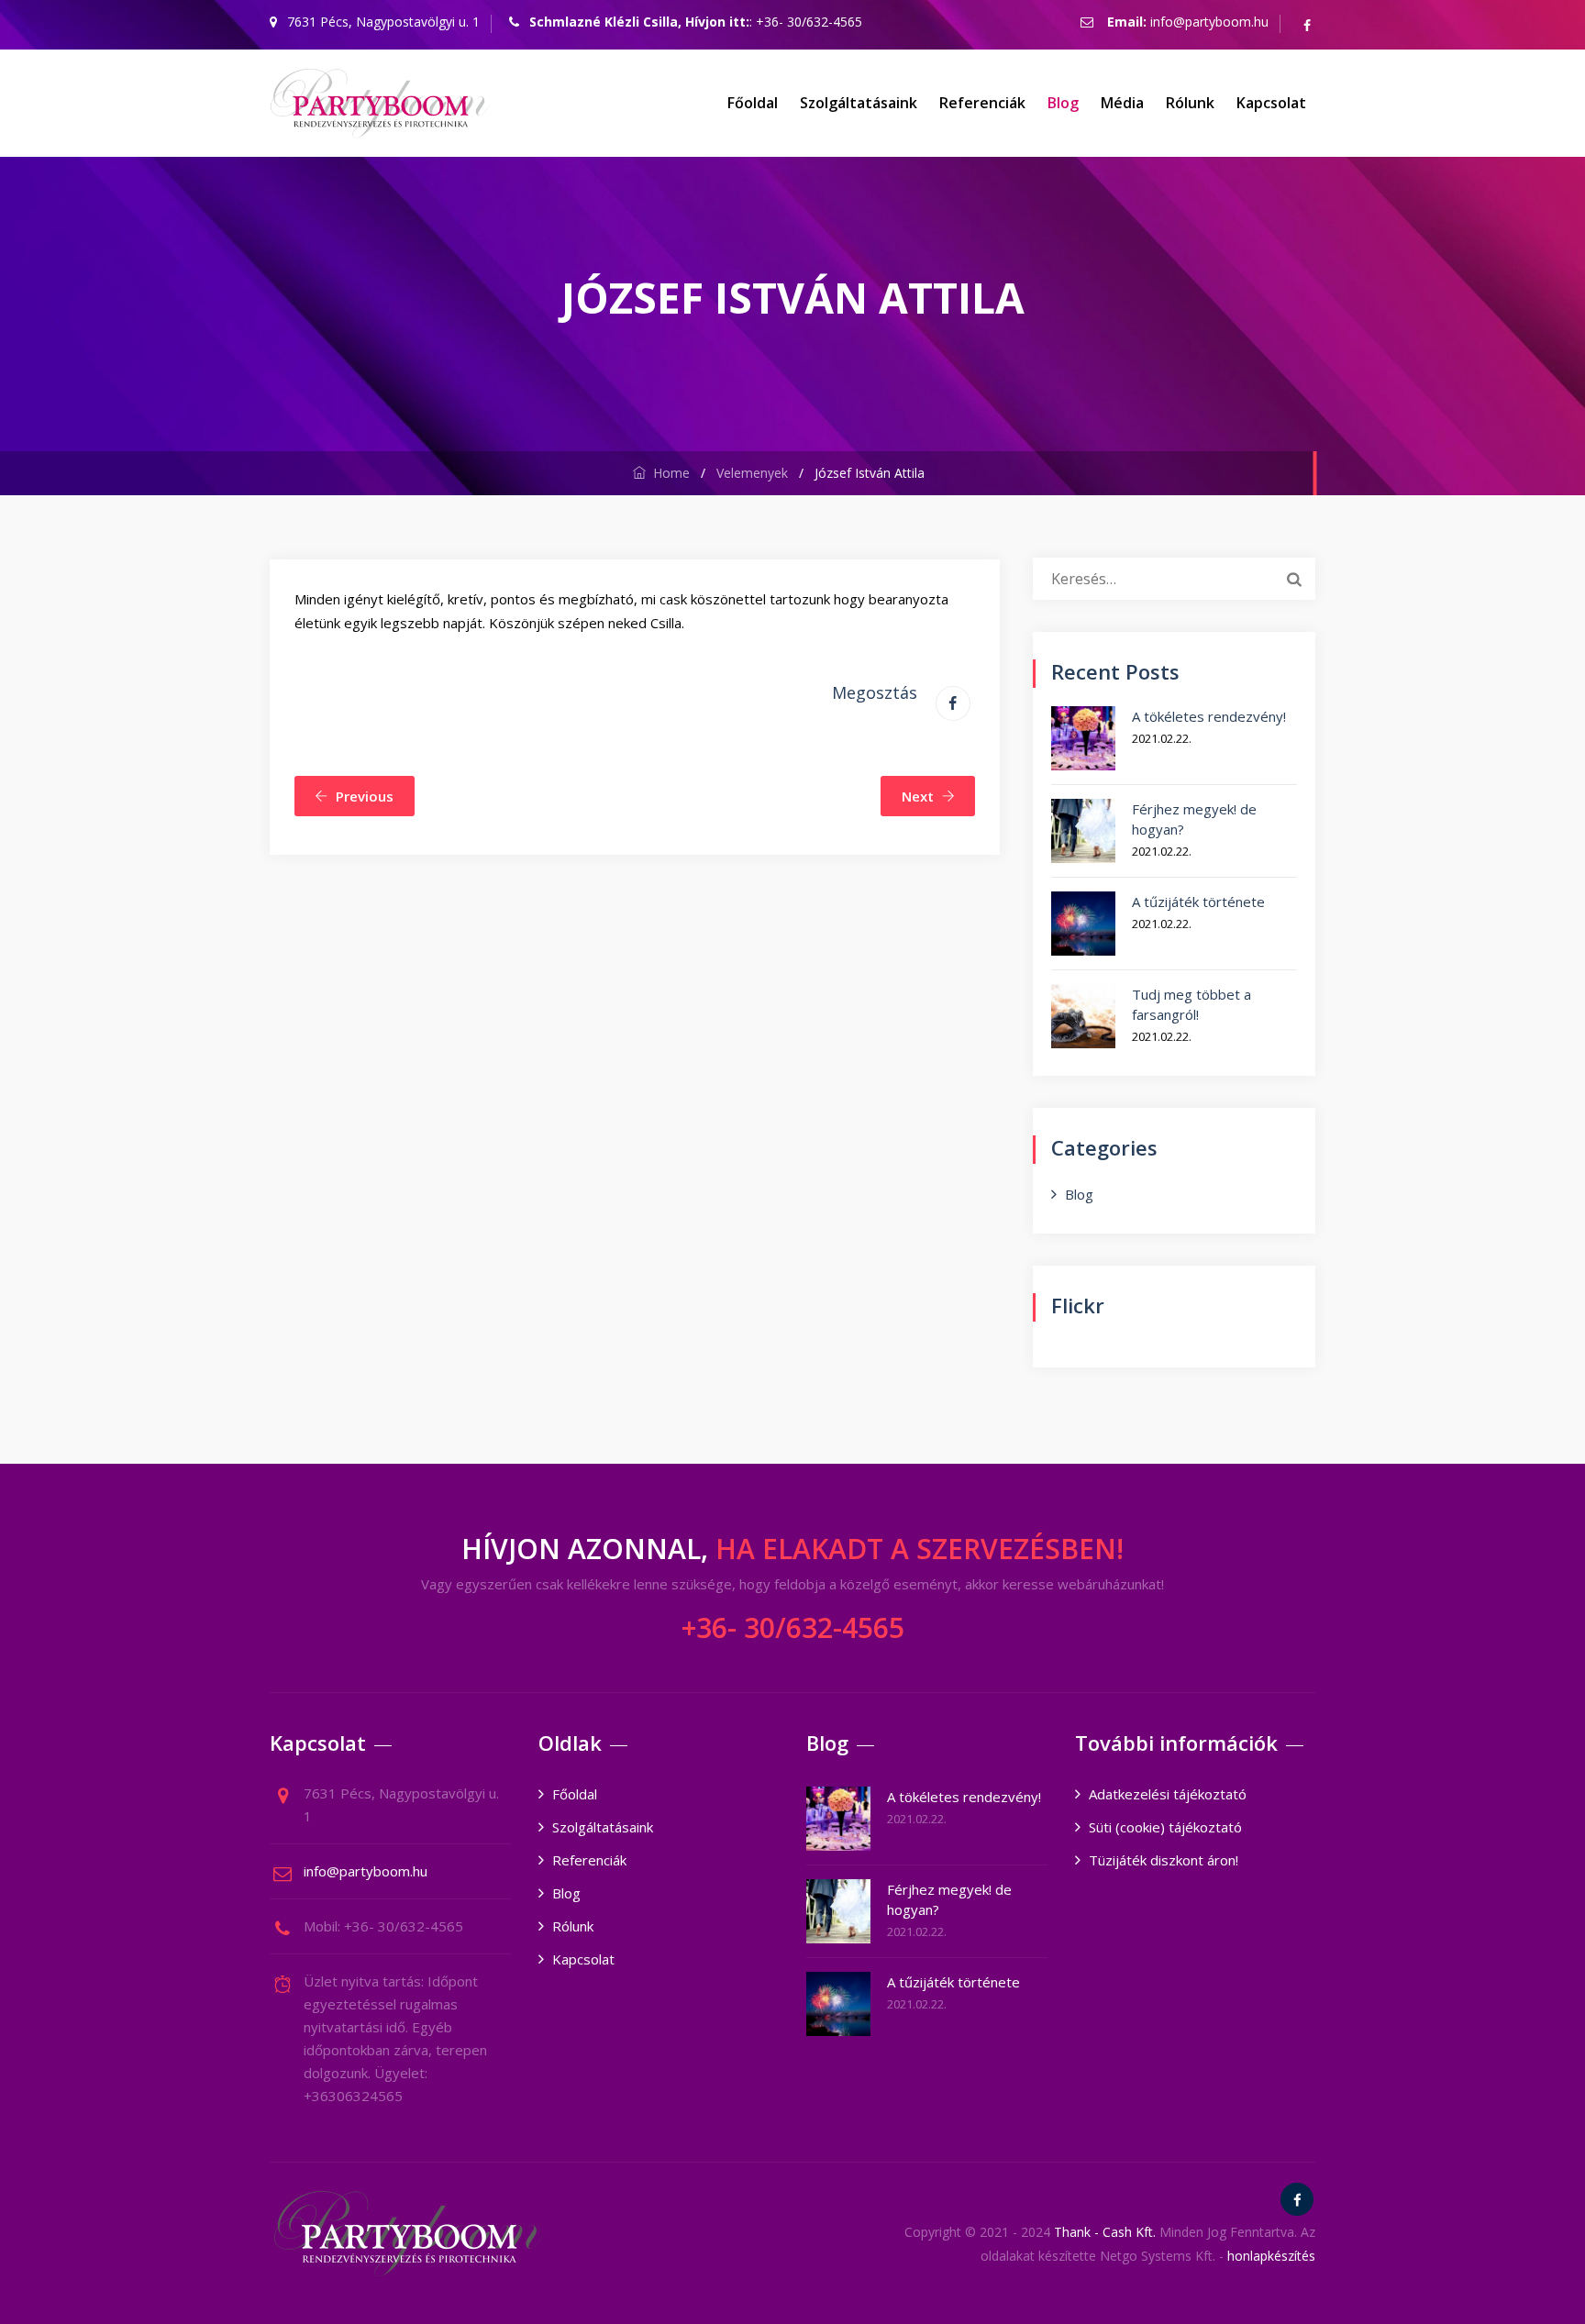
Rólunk (1190, 103)
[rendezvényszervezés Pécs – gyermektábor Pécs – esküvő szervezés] (380, 103)
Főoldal (753, 103)
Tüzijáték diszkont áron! (1164, 1860)
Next (918, 796)
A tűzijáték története (1198, 902)
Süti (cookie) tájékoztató (1165, 1827)
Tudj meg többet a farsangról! (1192, 1004)
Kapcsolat (1271, 103)
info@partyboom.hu (1209, 22)
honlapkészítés (1271, 2256)
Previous (365, 796)
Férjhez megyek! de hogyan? (1194, 819)
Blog (1063, 103)
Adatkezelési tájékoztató (1168, 1794)
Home (668, 473)
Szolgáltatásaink (859, 103)
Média (1122, 103)
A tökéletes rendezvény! (1209, 716)
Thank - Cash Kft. (1105, 2232)
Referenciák (982, 103)
